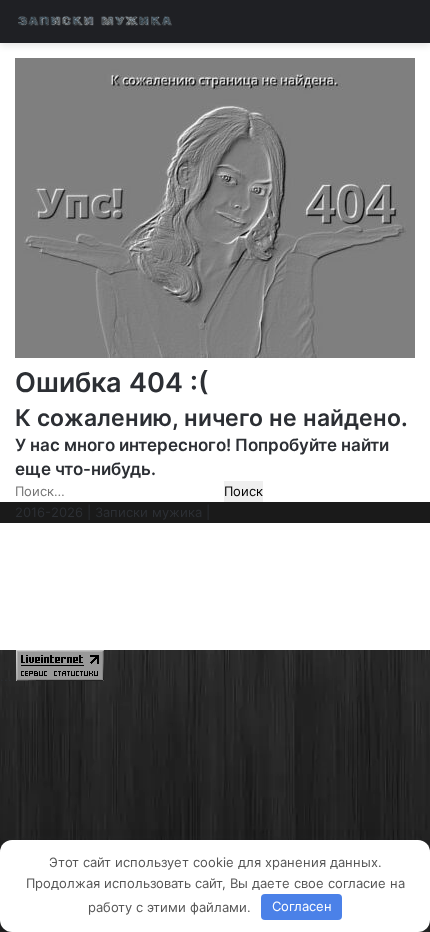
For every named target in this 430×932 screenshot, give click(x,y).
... (6, 676)
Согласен (302, 906)
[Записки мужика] (95, 21)
